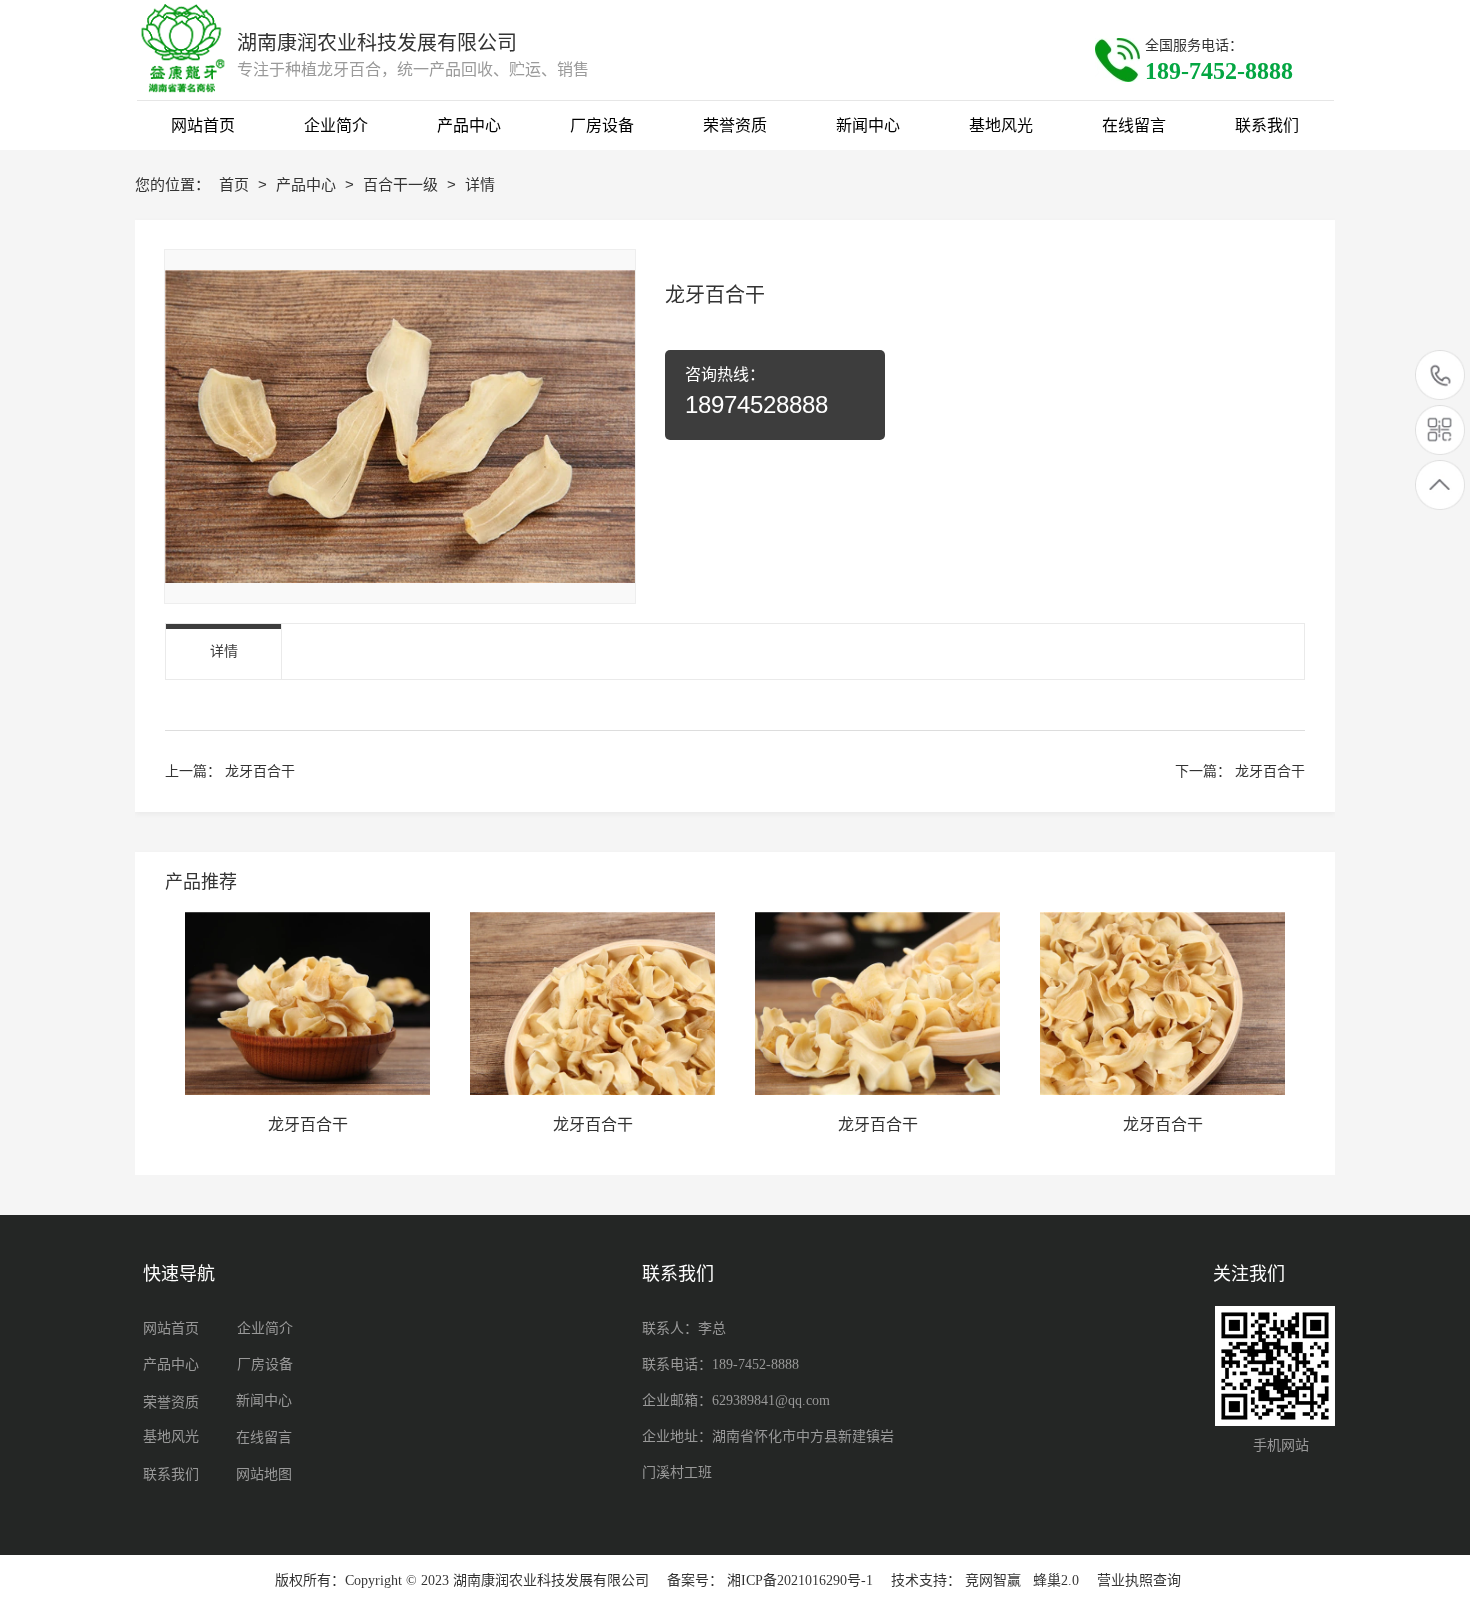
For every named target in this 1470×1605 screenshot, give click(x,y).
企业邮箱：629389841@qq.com (736, 1400)
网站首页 (171, 1328)
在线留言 (264, 1437)
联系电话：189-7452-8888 (720, 1364)
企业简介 (265, 1328)
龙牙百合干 (260, 771)
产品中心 (308, 184)
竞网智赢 (993, 1580)
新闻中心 (264, 1400)
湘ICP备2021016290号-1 (800, 1580)
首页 (236, 184)
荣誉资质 (171, 1402)
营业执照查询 (1139, 1580)
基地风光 (171, 1436)
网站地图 (264, 1474)
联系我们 (171, 1474)
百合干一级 (402, 184)
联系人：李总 (684, 1328)
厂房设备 (265, 1364)
